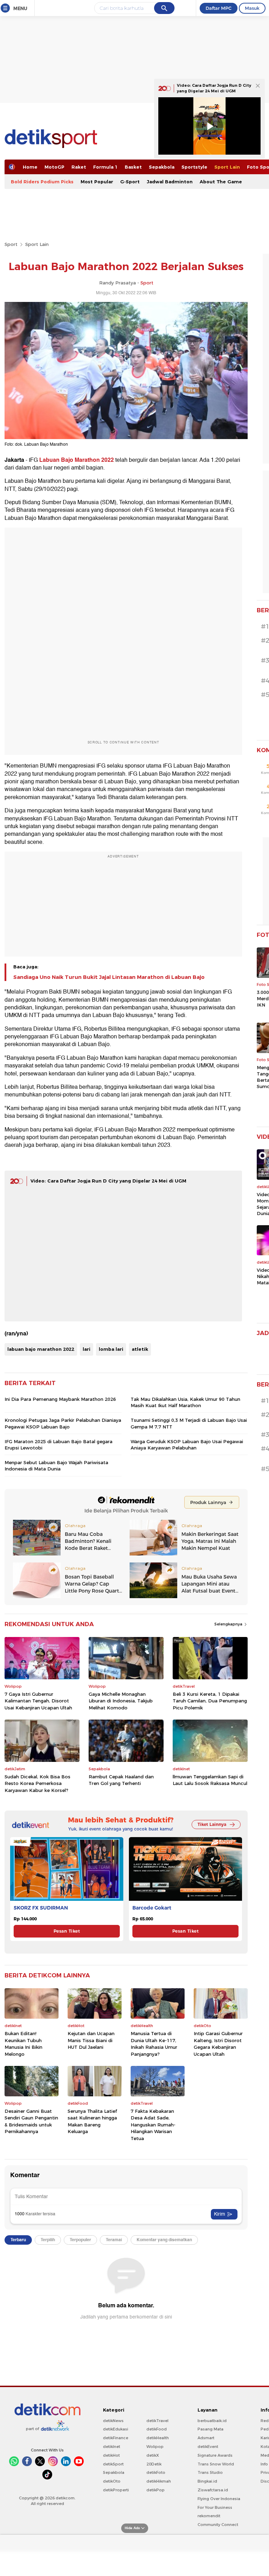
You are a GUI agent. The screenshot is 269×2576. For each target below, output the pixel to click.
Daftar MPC (219, 8)
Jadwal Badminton (170, 182)
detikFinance (116, 2438)
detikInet (112, 2447)
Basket (133, 167)
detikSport (113, 2464)
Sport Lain (227, 167)
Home (30, 167)
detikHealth (158, 2438)
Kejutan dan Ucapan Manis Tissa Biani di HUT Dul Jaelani (91, 2040)
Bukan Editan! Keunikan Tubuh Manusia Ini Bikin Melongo (23, 2044)
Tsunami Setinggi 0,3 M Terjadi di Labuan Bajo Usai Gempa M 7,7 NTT (189, 1423)
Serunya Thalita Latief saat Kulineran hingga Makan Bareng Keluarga (92, 2121)
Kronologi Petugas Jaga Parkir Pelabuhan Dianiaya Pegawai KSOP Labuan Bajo (63, 1423)
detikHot (111, 2455)
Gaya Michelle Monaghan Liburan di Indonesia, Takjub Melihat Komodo (121, 1701)
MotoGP (54, 167)
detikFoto (156, 2472)
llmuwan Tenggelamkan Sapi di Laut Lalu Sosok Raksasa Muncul (210, 1780)
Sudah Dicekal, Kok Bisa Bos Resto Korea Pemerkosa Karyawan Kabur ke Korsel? (37, 1783)
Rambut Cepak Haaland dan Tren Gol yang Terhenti (121, 1780)
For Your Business (215, 2507)
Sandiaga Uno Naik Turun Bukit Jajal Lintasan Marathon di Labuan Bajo (109, 977)
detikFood (157, 2429)
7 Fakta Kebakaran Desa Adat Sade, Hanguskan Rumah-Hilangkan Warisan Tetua (153, 2125)
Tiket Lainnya (212, 1824)
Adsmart (206, 2438)
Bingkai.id (207, 2481)
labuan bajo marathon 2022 (41, 1349)
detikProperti (116, 2490)
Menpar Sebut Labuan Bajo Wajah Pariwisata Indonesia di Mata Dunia (56, 1466)
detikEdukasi (116, 2429)
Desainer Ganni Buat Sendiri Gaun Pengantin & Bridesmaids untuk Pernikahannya (31, 2121)
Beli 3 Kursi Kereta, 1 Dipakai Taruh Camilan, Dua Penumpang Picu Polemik (210, 1701)
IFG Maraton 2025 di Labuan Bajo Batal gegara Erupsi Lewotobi (58, 1445)
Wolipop (155, 2447)
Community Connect (218, 2525)
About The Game (221, 182)
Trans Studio (210, 2472)
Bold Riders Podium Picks (42, 182)
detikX (153, 2455)
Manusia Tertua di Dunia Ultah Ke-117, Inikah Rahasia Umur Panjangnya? (154, 2044)
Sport (11, 244)
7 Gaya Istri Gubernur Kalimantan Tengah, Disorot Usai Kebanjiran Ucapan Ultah (38, 1701)
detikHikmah (159, 2481)
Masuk (252, 8)
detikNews (113, 2421)
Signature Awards (215, 2455)
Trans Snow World (216, 2464)
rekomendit (209, 2516)
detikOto (112, 2481)
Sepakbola (162, 167)
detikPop (156, 2490)
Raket (79, 167)
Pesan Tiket (67, 1931)
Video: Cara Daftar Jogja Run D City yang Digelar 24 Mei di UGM (108, 1181)
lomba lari (111, 1349)
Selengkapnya (229, 1624)
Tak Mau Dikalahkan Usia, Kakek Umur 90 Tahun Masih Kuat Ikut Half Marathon (185, 1402)
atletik (140, 1349)
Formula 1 (105, 167)
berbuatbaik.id (212, 2421)
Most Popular (97, 182)
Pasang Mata (211, 2429)
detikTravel (157, 2421)
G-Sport (130, 182)
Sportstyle (194, 167)
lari (87, 1349)
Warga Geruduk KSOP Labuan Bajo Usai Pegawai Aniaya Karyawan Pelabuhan (187, 1445)
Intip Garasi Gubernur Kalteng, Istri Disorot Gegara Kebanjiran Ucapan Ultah (218, 2044)
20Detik (154, 2464)
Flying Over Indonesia (219, 2499)
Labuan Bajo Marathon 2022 (77, 460)
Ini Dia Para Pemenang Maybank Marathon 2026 (60, 1399)
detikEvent (208, 2447)
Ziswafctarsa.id (213, 2490)
